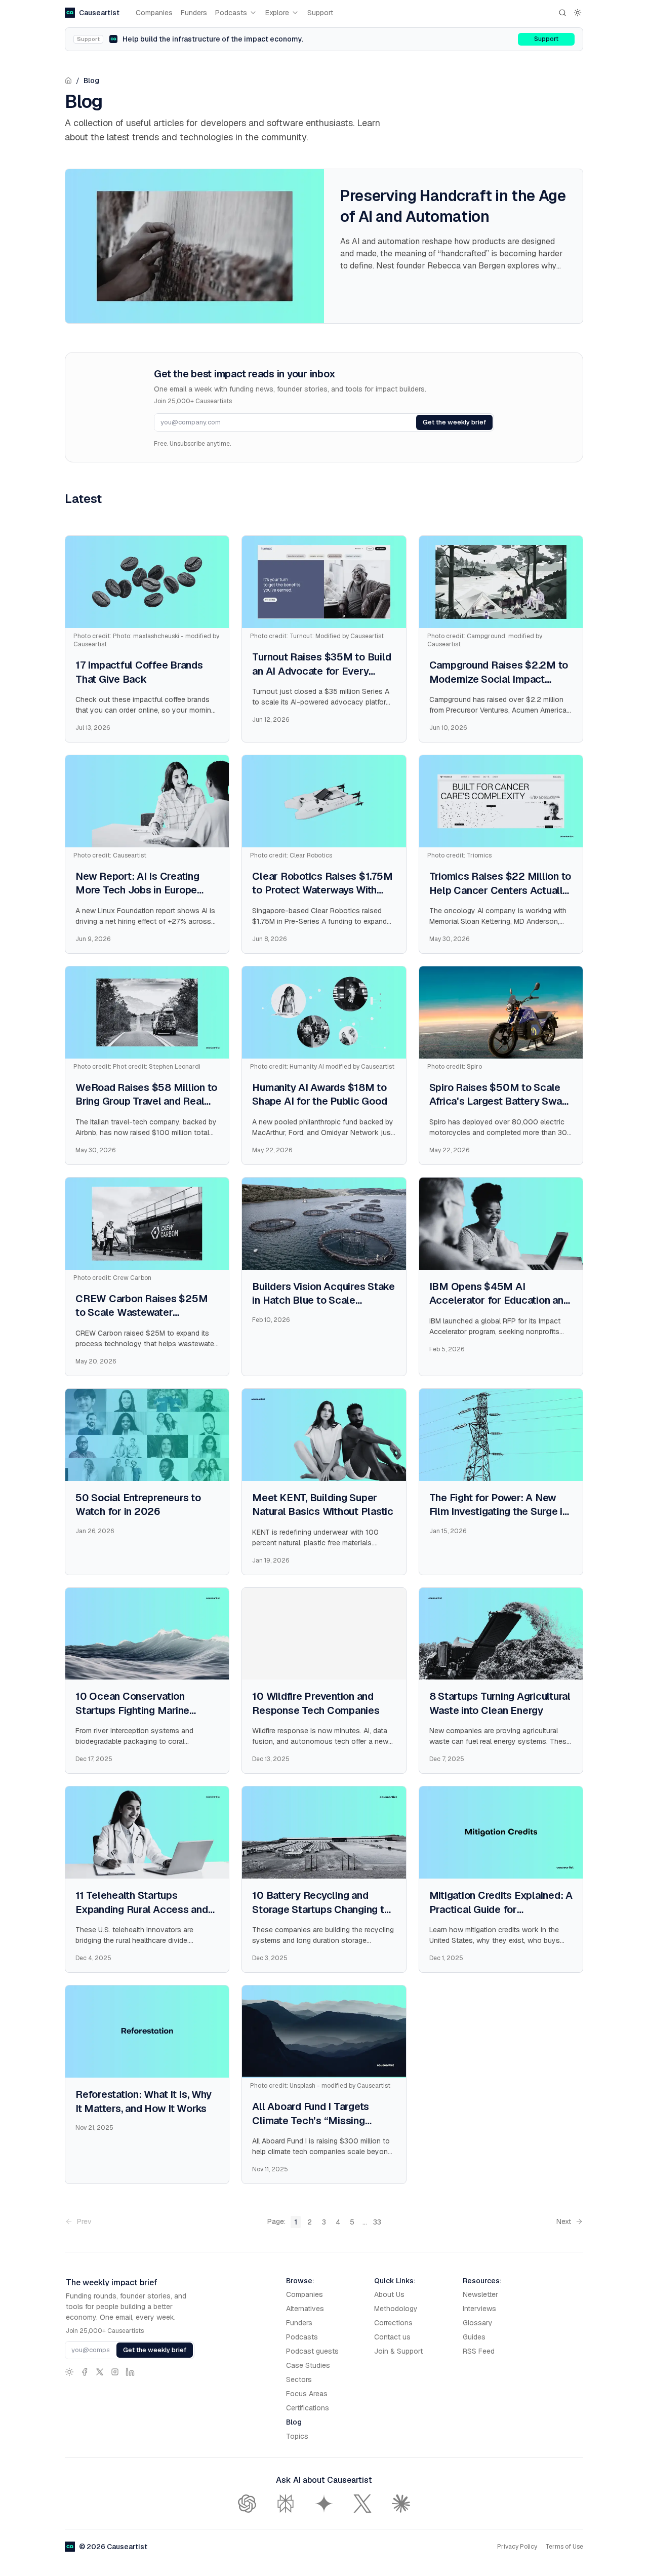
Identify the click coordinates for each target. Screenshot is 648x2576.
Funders (194, 13)
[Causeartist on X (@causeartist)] (100, 2372)
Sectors (299, 2379)
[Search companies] (562, 13)
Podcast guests (312, 2351)
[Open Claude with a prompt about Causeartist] (401, 2504)
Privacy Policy (517, 2547)
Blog (91, 81)
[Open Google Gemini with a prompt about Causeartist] (324, 2504)
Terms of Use (564, 2547)
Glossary (478, 2323)
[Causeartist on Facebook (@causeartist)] (85, 2372)
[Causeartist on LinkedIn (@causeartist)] (130, 2372)
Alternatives (305, 2309)
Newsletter (480, 2294)
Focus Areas (307, 2394)
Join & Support (398, 2351)
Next (564, 2221)
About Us (389, 2294)
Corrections (393, 2323)
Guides (474, 2337)
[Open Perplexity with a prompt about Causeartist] (286, 2504)
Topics (297, 2436)
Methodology (396, 2309)
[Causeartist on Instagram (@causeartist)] (115, 2372)
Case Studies (308, 2365)
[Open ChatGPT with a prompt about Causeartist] (247, 2504)
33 (377, 2222)
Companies (154, 13)
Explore (277, 13)
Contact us (392, 2337)
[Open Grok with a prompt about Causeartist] (362, 2504)
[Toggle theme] (578, 13)
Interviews (479, 2309)
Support (320, 13)
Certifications (308, 2408)
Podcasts (231, 13)
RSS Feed (479, 2351)
